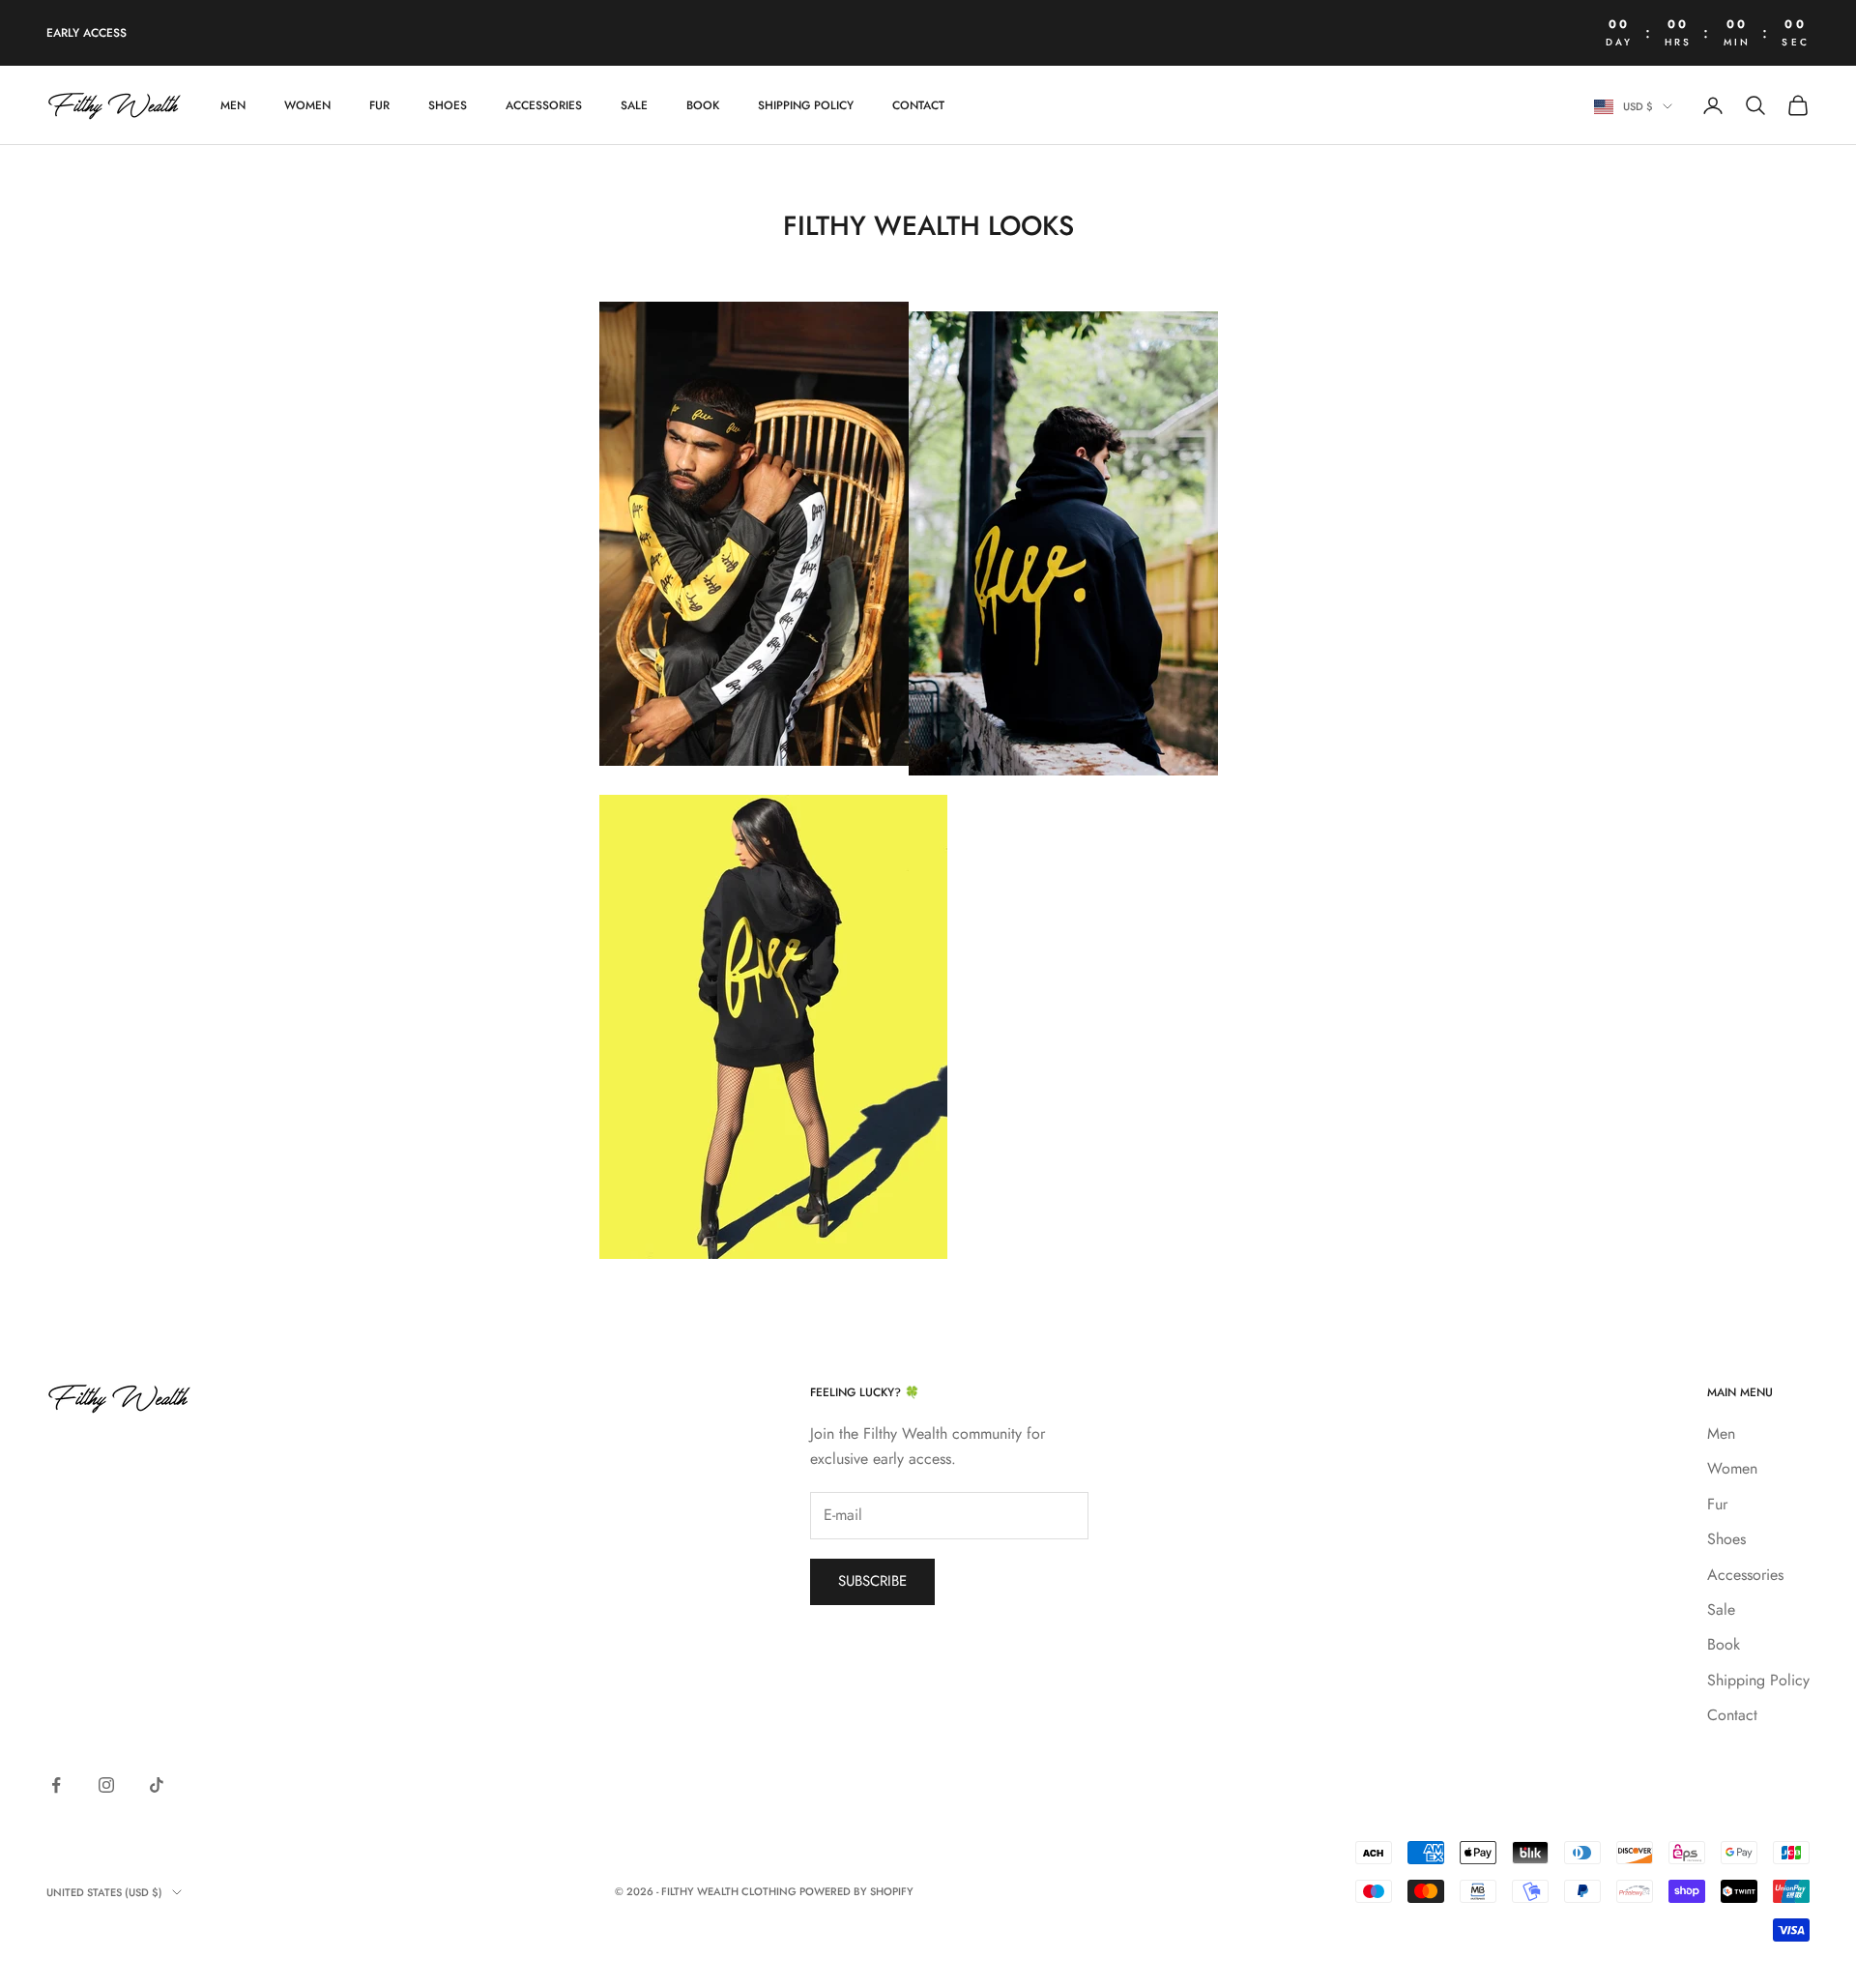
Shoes (448, 105)
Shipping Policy (806, 105)
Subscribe (872, 1581)
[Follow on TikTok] (157, 1785)
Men (233, 105)
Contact (918, 105)
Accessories (544, 105)
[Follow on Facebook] (56, 1785)
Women (307, 105)
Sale (634, 105)
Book (703, 105)
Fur (379, 105)
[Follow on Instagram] (106, 1785)
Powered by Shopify (856, 1891)
